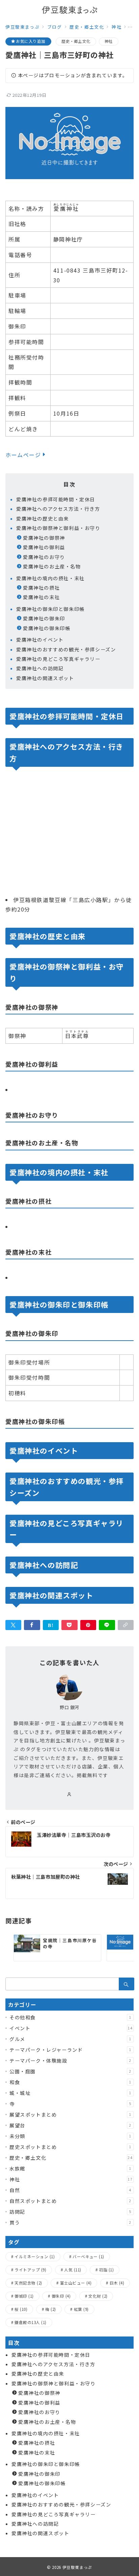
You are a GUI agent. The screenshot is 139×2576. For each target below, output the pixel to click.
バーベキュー (88, 2257)
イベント (71, 2028)
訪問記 (71, 2212)
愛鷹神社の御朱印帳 (47, 628)
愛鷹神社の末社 (41, 597)
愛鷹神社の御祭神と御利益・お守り (58, 528)
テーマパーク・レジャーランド (71, 2050)
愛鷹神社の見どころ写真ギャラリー (58, 659)
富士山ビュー (76, 2283)
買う (71, 2222)
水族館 (71, 2168)
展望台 (71, 2125)
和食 (71, 2082)
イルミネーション (35, 2257)
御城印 (24, 2296)
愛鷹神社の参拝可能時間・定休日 (56, 499)
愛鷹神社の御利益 (44, 547)
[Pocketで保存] (69, 1625)
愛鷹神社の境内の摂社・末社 (50, 578)
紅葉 (81, 2309)
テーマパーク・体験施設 (71, 2061)
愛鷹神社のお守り (44, 557)
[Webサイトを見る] (69, 1794)
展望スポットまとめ (71, 2115)
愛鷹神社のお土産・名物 (52, 566)
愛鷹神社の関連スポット (45, 678)
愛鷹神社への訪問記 (40, 668)
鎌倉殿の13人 (30, 2322)
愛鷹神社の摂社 (41, 588)
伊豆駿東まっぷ (77, 2567)
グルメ (71, 2039)
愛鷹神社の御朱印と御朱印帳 (50, 609)
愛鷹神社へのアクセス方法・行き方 (58, 509)
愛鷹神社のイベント (40, 640)
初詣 (107, 2270)
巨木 (117, 2283)
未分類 (71, 2136)
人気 (73, 2270)
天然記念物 (28, 2283)
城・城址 (71, 2093)
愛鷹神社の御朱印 (44, 618)
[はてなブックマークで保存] (51, 1625)
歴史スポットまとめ (71, 2147)
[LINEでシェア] (107, 1625)
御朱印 (61, 2296)
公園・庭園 (71, 2071)
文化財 (98, 2296)
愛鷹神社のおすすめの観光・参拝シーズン (66, 649)
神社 (109, 41)
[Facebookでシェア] (32, 1625)
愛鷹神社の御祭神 (44, 538)
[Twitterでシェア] (13, 1625)
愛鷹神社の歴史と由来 (43, 519)
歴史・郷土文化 (76, 41)
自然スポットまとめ (71, 2201)
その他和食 (71, 2017)
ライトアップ (30, 2270)
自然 (71, 2190)
